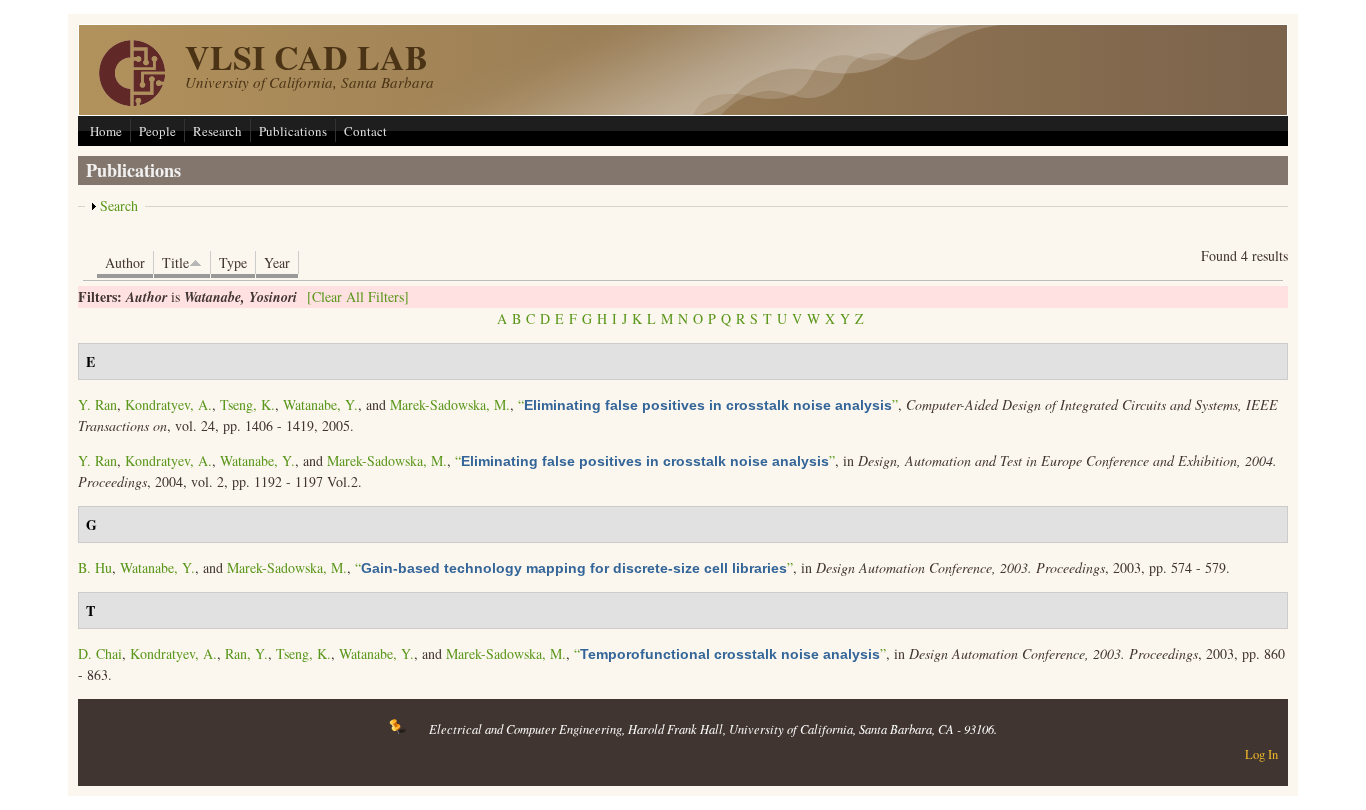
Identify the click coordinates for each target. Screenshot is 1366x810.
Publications (293, 131)
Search (119, 205)
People (157, 131)
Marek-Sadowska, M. (450, 404)
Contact (365, 131)
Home (106, 131)
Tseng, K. (247, 404)
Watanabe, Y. (320, 404)
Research (217, 131)
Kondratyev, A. (168, 404)
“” (708, 404)
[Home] (132, 100)
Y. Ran (97, 404)
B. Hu (95, 567)
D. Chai (100, 653)
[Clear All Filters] (358, 296)
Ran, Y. (246, 653)
